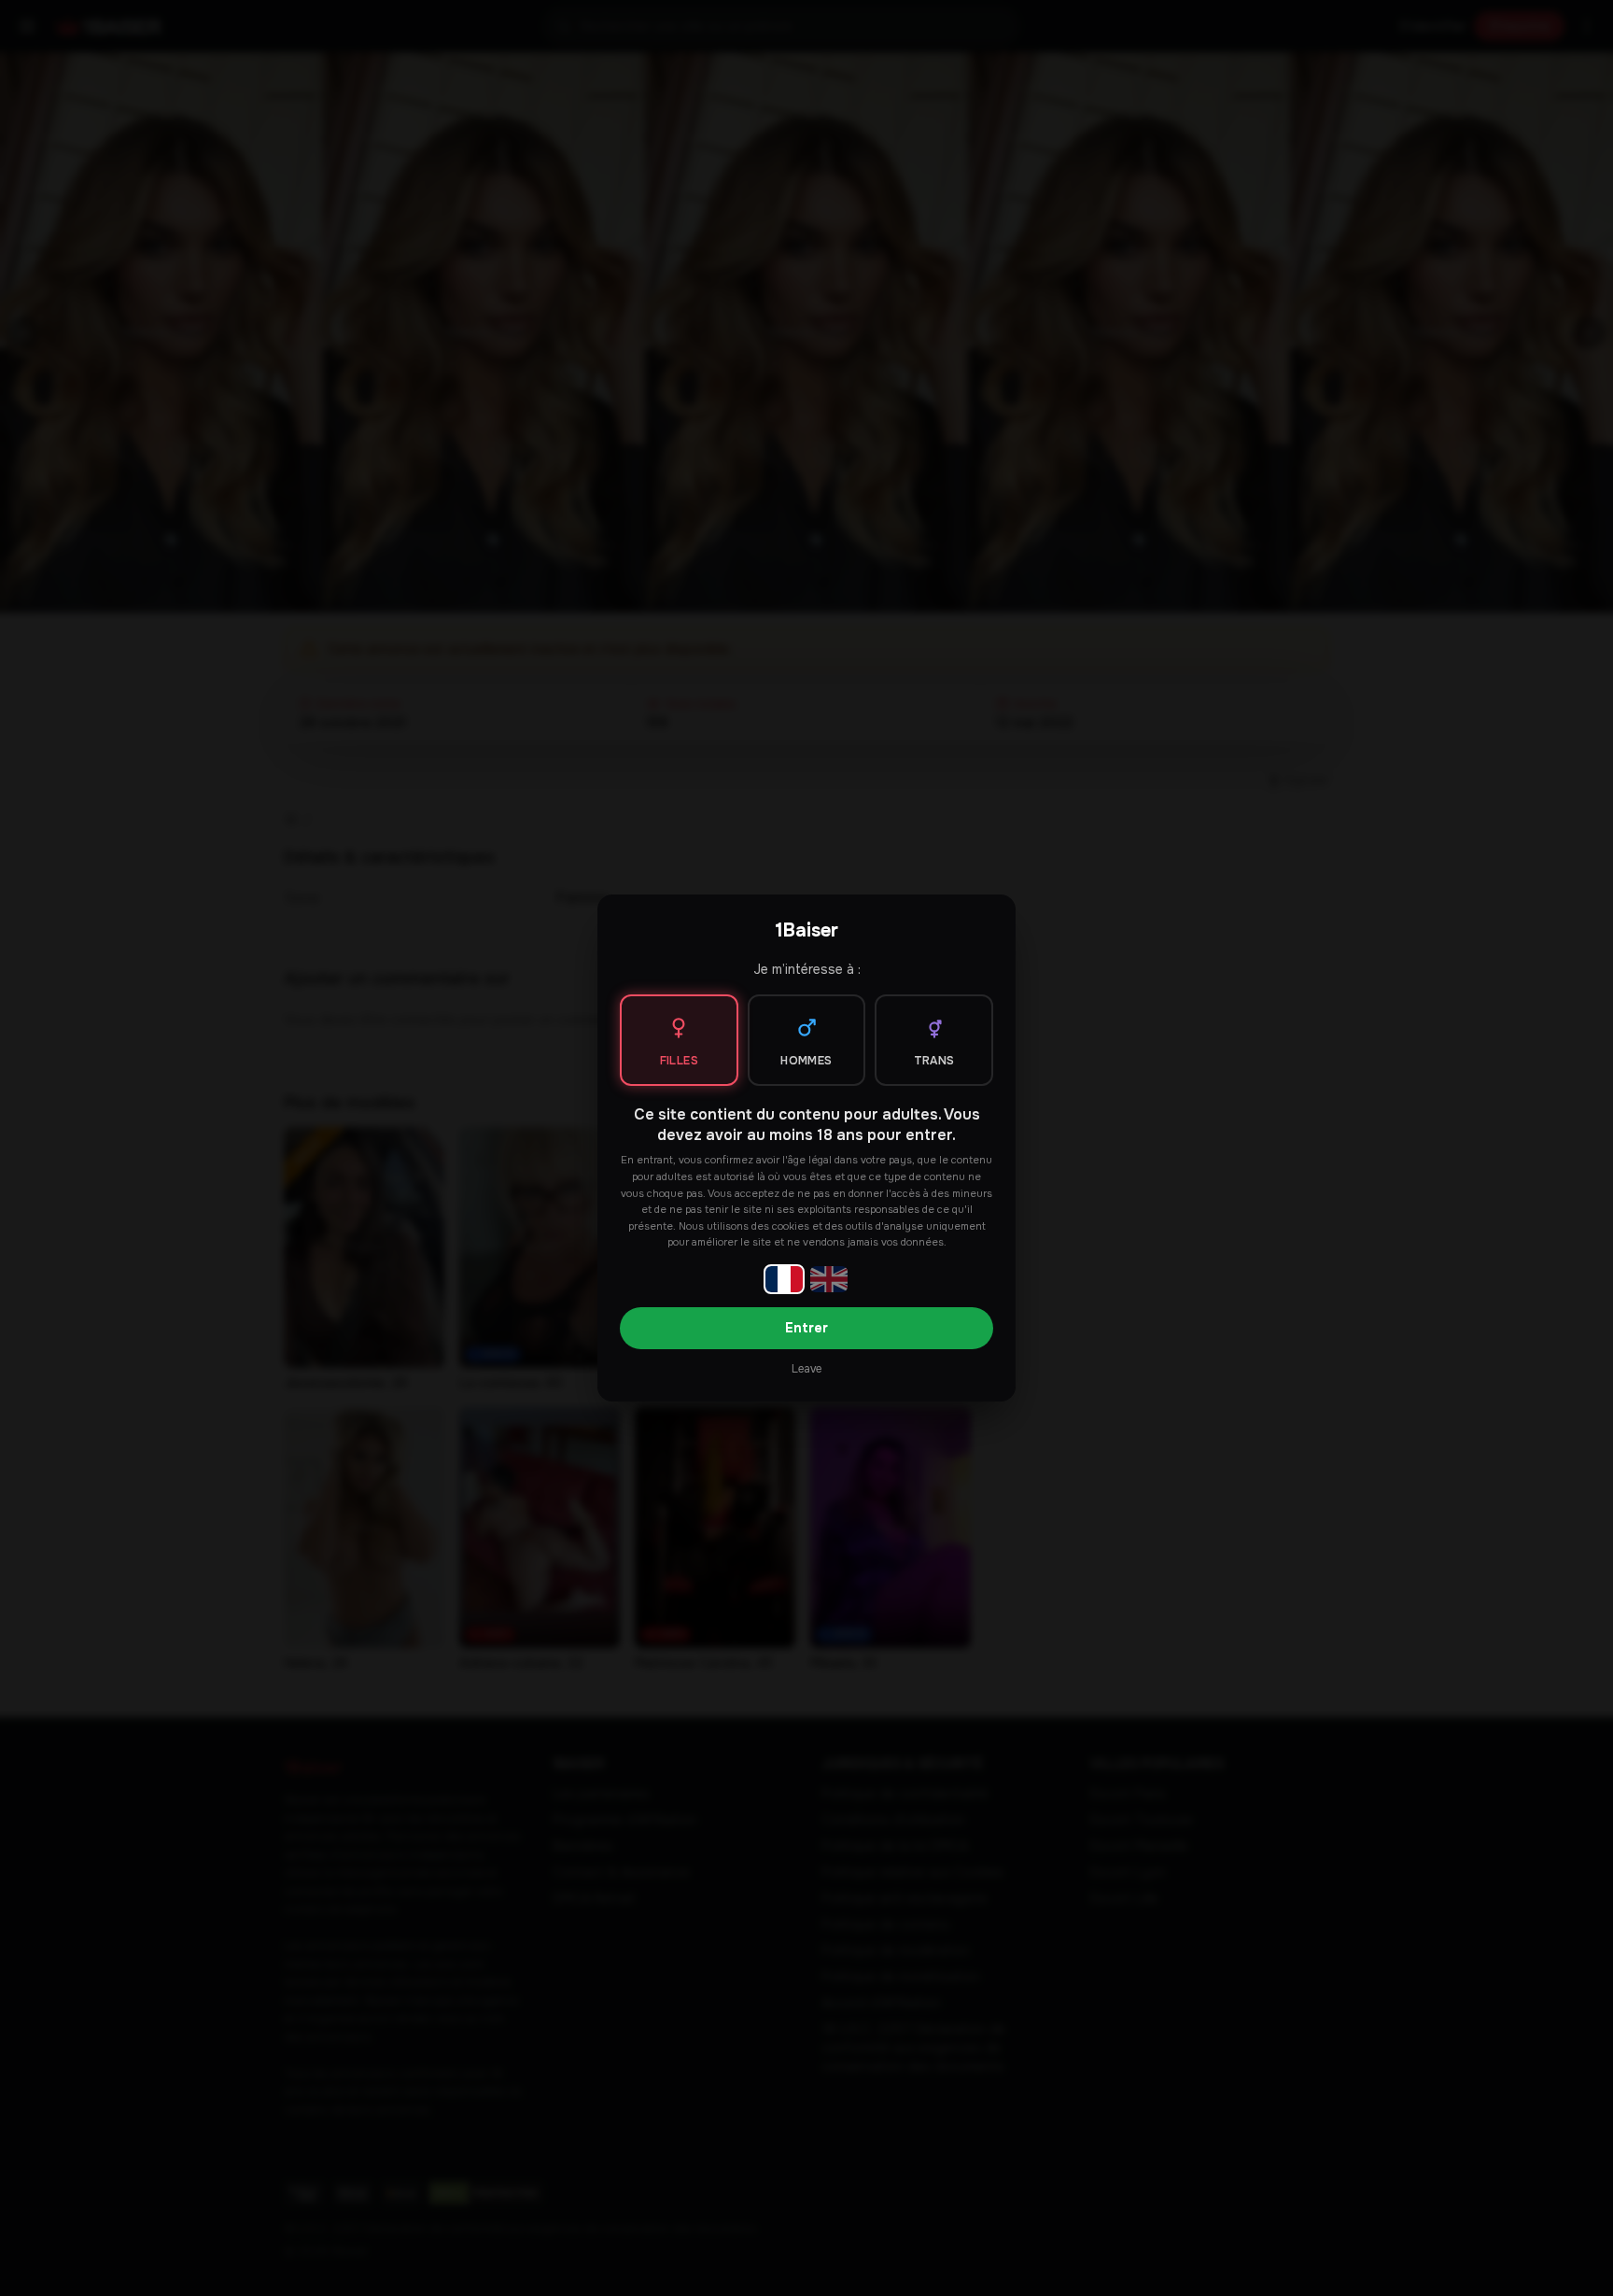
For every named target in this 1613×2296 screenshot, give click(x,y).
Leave (806, 1369)
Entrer (806, 1328)
